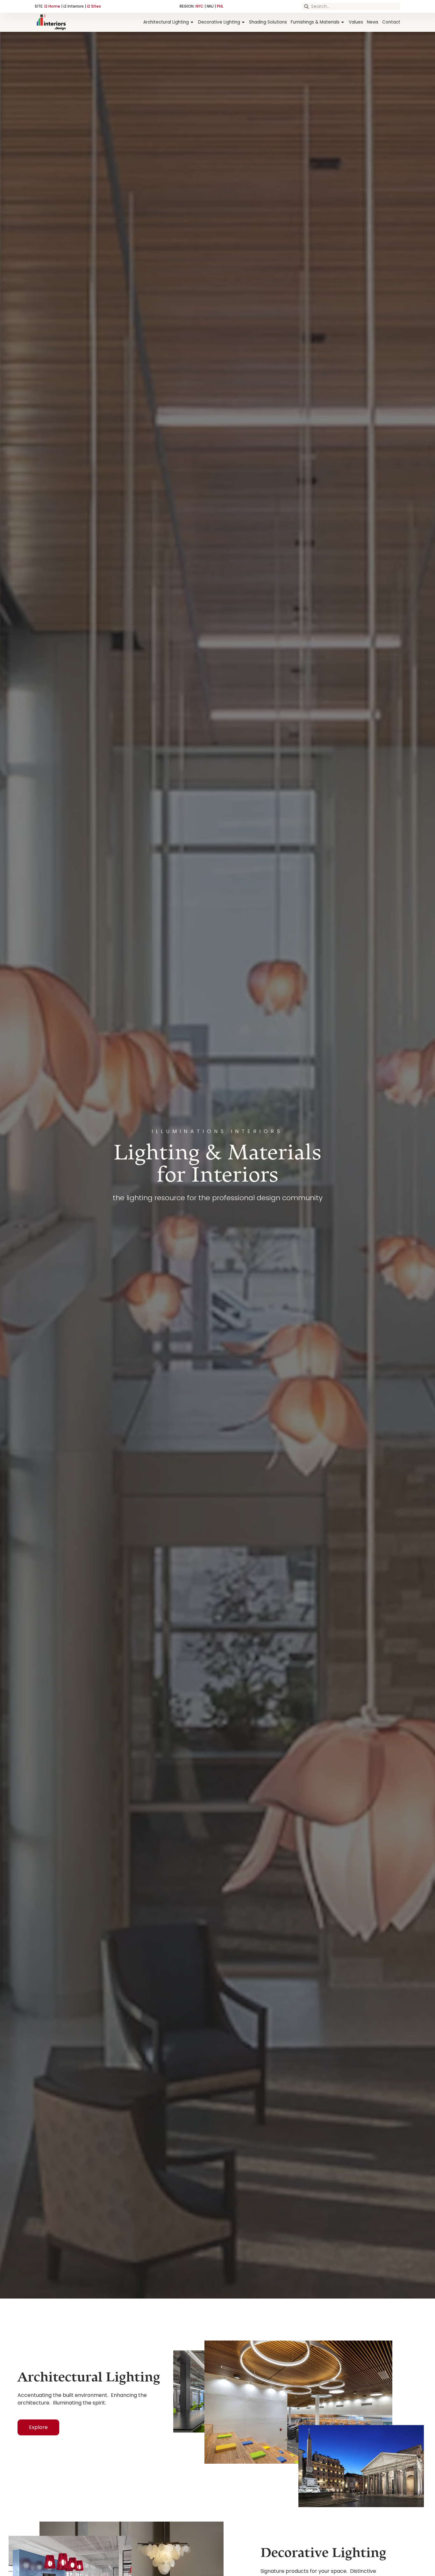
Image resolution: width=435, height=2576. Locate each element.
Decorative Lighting (219, 22)
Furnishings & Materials (315, 22)
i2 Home (52, 6)
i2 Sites (94, 6)
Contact (391, 22)
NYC (200, 6)
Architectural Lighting (166, 22)
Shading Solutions (268, 22)
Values (356, 22)
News (373, 22)
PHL (220, 6)
